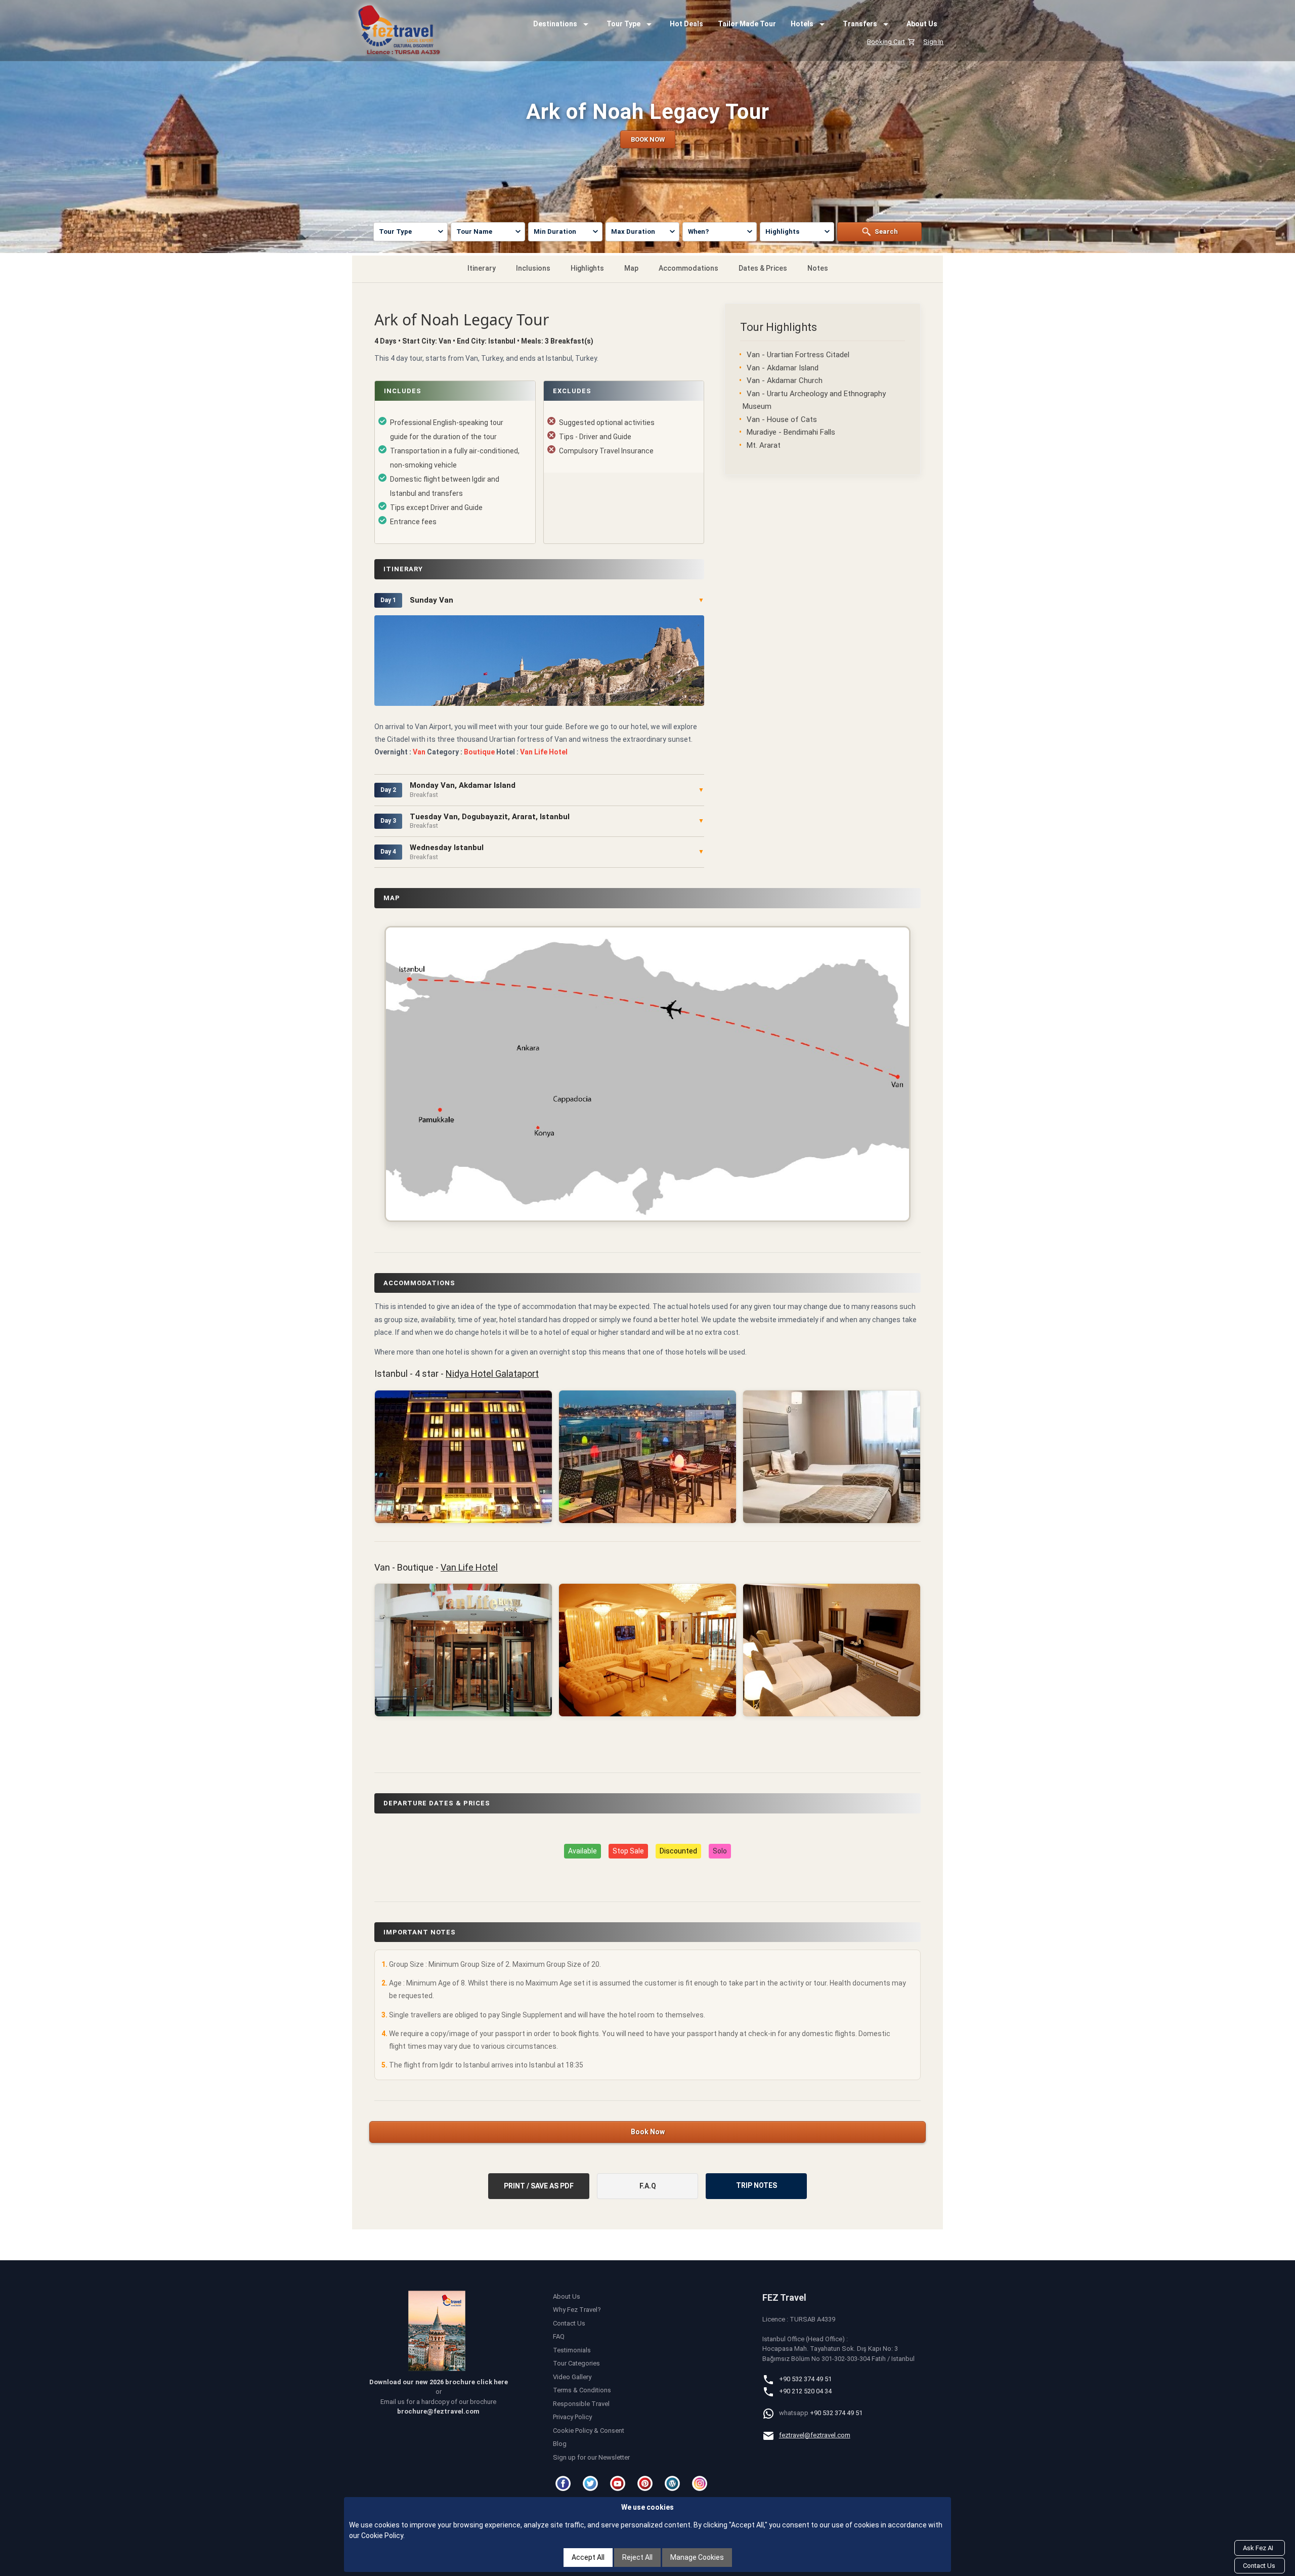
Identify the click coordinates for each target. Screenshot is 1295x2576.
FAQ (559, 2336)
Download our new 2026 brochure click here (439, 2382)
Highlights (587, 268)
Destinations (555, 24)
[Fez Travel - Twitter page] (592, 2483)
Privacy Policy (572, 2417)
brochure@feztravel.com (438, 2411)
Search (886, 231)
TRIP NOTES (757, 2185)
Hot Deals (686, 24)
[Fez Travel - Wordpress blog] (674, 2483)
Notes (818, 268)
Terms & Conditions (582, 2390)
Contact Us (569, 2323)
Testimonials (572, 2350)
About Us (922, 24)
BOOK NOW (648, 139)
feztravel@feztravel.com (815, 2435)
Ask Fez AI (1258, 2548)
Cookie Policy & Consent (589, 2431)
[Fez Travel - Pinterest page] (646, 2483)
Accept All (588, 2557)
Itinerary (482, 268)
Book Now (648, 2132)
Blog (560, 2444)
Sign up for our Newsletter (591, 2457)
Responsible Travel (581, 2404)
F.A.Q (648, 2186)
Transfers (860, 24)
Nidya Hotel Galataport (492, 1374)
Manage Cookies (697, 2557)
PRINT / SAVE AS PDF (539, 2186)
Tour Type (623, 24)
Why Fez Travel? (577, 2310)
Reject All (637, 2557)
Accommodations (688, 268)
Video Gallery (572, 2377)
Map (631, 268)
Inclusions (533, 268)
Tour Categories (576, 2363)
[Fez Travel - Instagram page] (701, 2483)
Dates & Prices (763, 268)
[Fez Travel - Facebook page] (565, 2483)
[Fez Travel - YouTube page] (619, 2483)
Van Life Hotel (469, 1567)
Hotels (802, 24)
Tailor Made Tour (747, 24)
